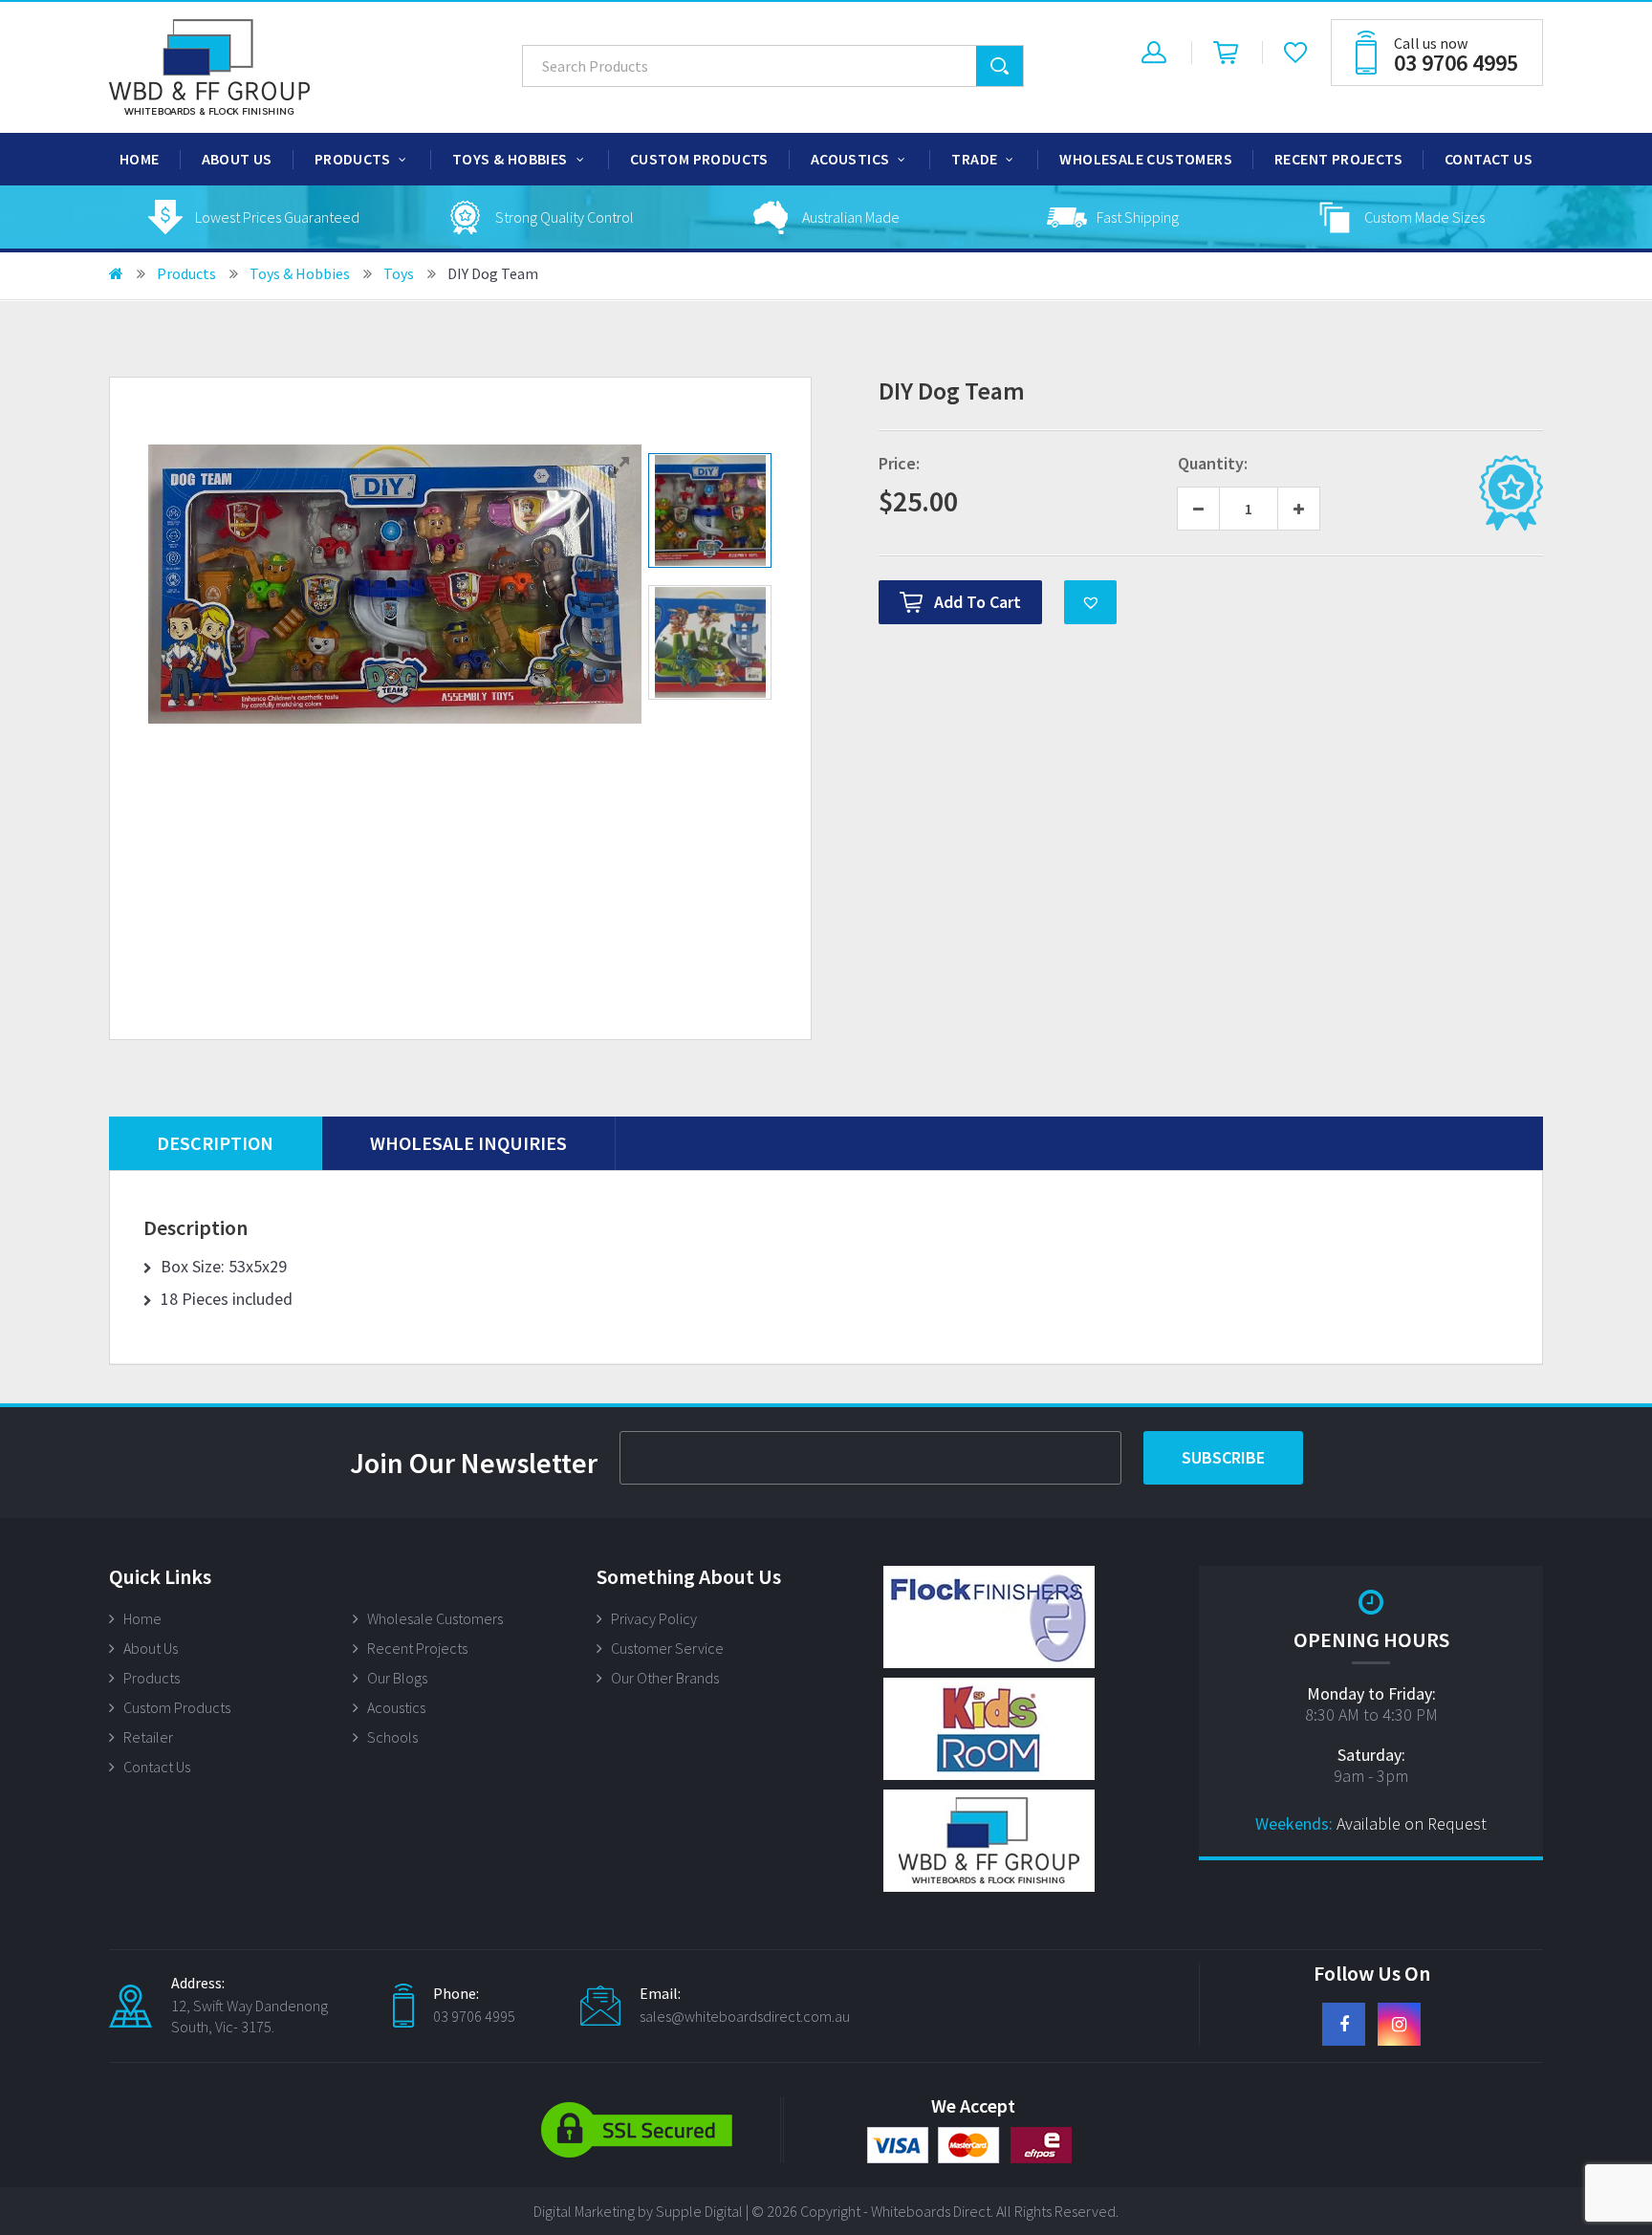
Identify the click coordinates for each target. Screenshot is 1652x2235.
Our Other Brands (665, 1678)
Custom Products (699, 159)
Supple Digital (699, 2211)
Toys (399, 273)
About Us (237, 159)
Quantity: (1213, 464)
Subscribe (1223, 1457)
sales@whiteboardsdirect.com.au (745, 2016)
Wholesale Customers (1146, 159)
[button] (1090, 602)
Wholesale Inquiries (468, 1143)
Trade (974, 159)
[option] (252, 217)
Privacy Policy (654, 1618)
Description (215, 1143)
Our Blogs (397, 1678)
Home (140, 159)
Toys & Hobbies (510, 159)
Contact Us (1489, 159)
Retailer (148, 1737)
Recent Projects (1338, 159)
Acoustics (850, 159)
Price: (899, 464)
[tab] (216, 1143)
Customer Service (667, 1648)
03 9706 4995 (474, 2016)
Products (352, 159)
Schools (392, 1737)
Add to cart (978, 602)
